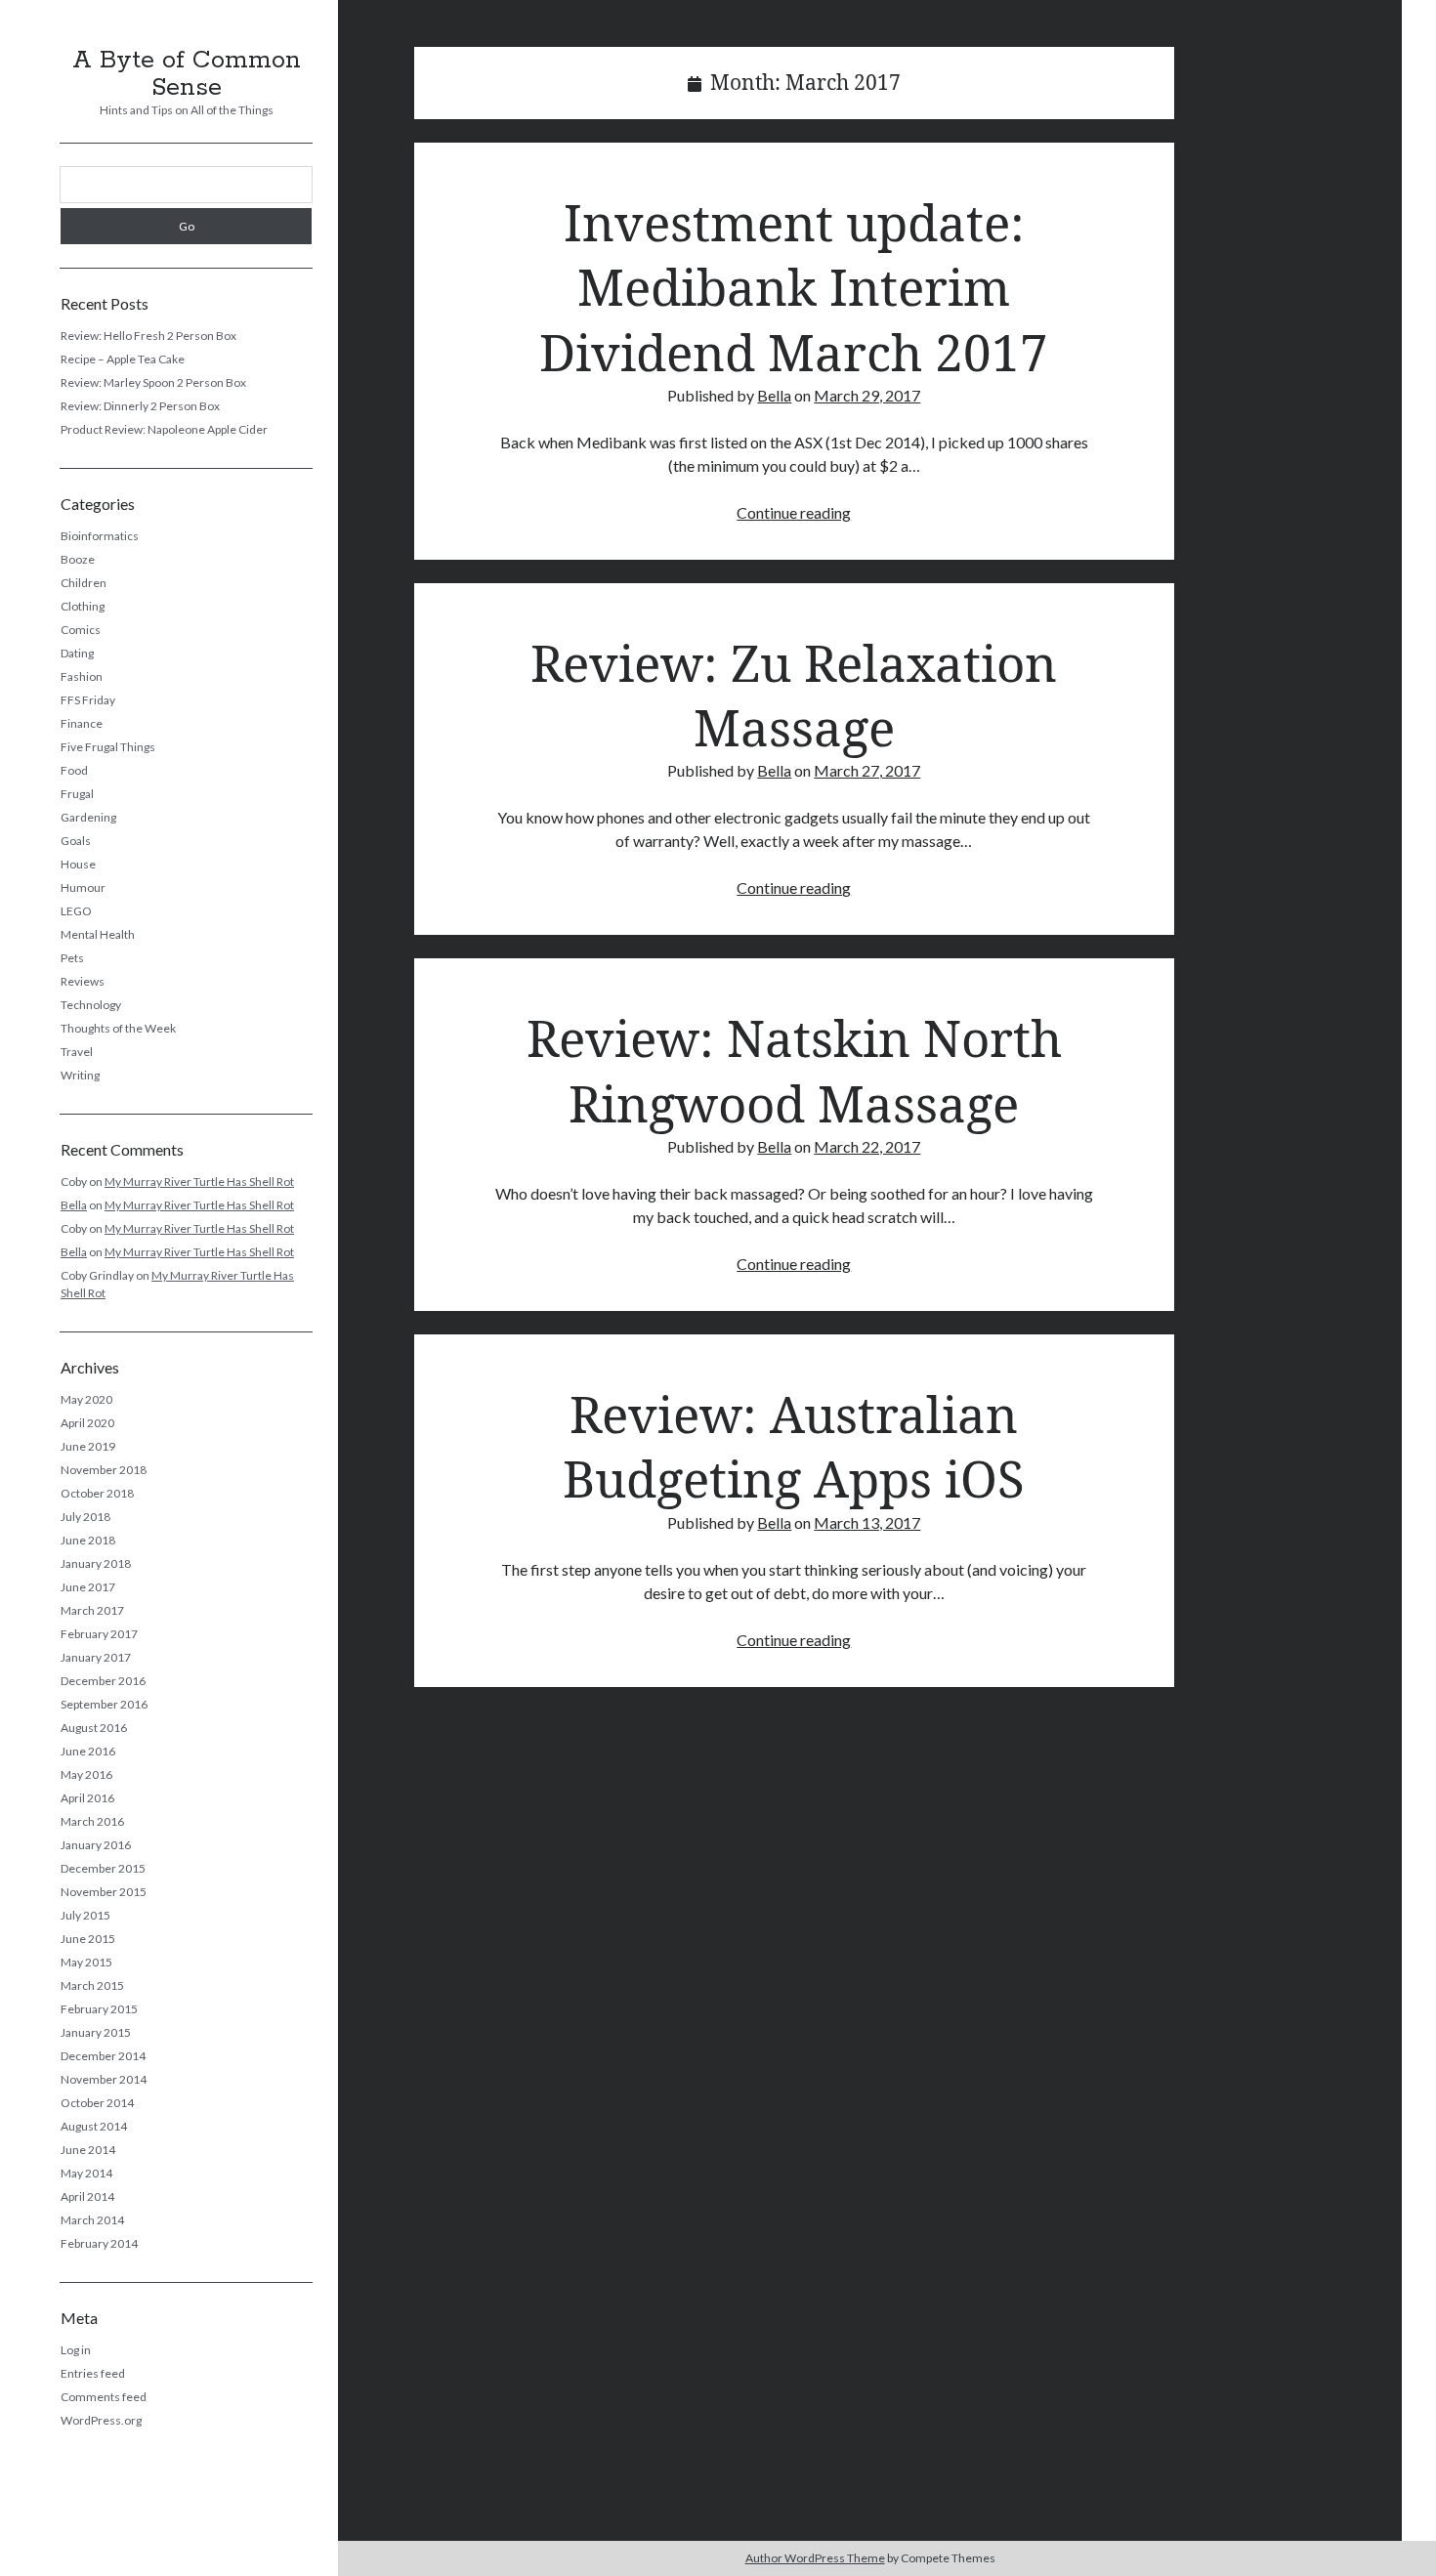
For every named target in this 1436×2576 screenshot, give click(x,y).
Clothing (83, 606)
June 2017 (88, 1587)
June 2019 (88, 1446)
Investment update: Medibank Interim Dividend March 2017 (794, 287)
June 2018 (88, 1540)
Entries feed (93, 2373)
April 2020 (87, 1423)
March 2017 (92, 1610)
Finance (82, 723)
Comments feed (104, 2397)
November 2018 (104, 1470)
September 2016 (104, 1704)
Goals (76, 841)
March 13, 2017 (867, 1522)
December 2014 (103, 2056)
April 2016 (87, 1798)
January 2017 (96, 1657)
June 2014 (88, 2150)
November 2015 (104, 1892)
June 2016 (88, 1751)
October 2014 (97, 2103)
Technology (91, 1005)
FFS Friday (88, 700)
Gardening (88, 817)
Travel (77, 1052)
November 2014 (104, 2079)
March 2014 (92, 2220)
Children (84, 583)
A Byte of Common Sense (187, 74)
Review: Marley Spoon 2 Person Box (153, 382)
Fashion (82, 676)
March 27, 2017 (867, 770)
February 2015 (99, 2009)
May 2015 (86, 1962)
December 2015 (103, 1868)
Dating (77, 653)
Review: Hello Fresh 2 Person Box (148, 336)
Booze (78, 559)
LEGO (76, 911)
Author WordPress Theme (815, 2558)
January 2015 (96, 2032)
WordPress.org (101, 2420)
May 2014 (86, 2173)
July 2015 (85, 1915)
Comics (81, 630)
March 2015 (92, 1985)
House (78, 864)
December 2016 (103, 1681)
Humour (83, 887)
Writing (80, 1075)
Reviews (83, 981)
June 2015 (88, 1939)
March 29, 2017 (867, 395)
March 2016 (92, 1821)
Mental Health (98, 934)
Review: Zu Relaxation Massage (794, 695)
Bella (74, 1205)
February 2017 (99, 1634)
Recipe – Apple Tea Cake (123, 359)
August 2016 (94, 1728)
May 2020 (86, 1399)
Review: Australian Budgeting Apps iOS (794, 1446)
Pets (72, 958)
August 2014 (94, 2126)
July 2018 (85, 1517)
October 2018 (97, 1493)
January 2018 (96, 1563)
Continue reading (794, 512)
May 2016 (86, 1774)
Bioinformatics (100, 536)
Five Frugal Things (108, 747)
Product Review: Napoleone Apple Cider (164, 429)
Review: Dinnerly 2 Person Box (140, 406)
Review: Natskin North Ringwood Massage (794, 1070)
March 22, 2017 (867, 1146)
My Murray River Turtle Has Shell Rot (199, 1182)
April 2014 (87, 2196)
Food (74, 770)
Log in (76, 2350)
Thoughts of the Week (118, 1028)
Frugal (77, 794)
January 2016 (96, 1845)
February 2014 (99, 2243)
